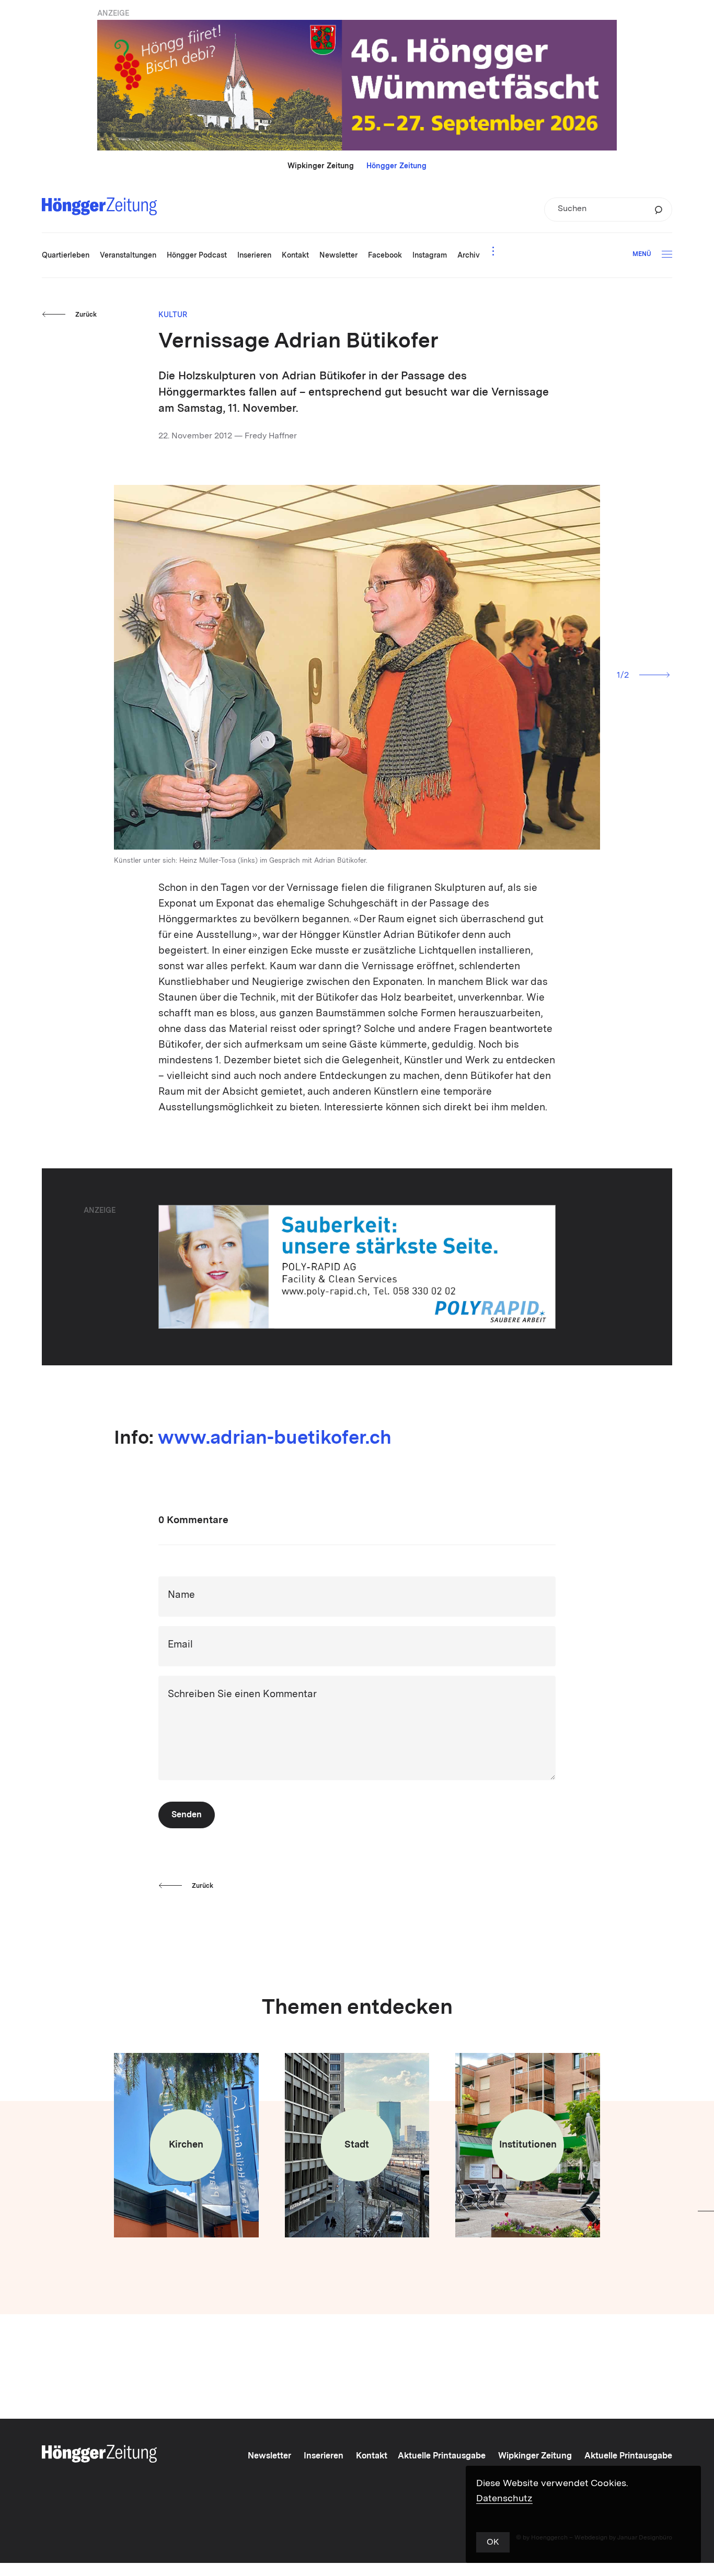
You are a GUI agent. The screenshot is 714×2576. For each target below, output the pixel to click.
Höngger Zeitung (396, 166)
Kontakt (372, 2456)
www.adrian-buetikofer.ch (275, 1439)
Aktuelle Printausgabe (442, 2456)
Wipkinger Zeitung (321, 166)
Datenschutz (504, 2499)
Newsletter (269, 2456)
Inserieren (324, 2456)
